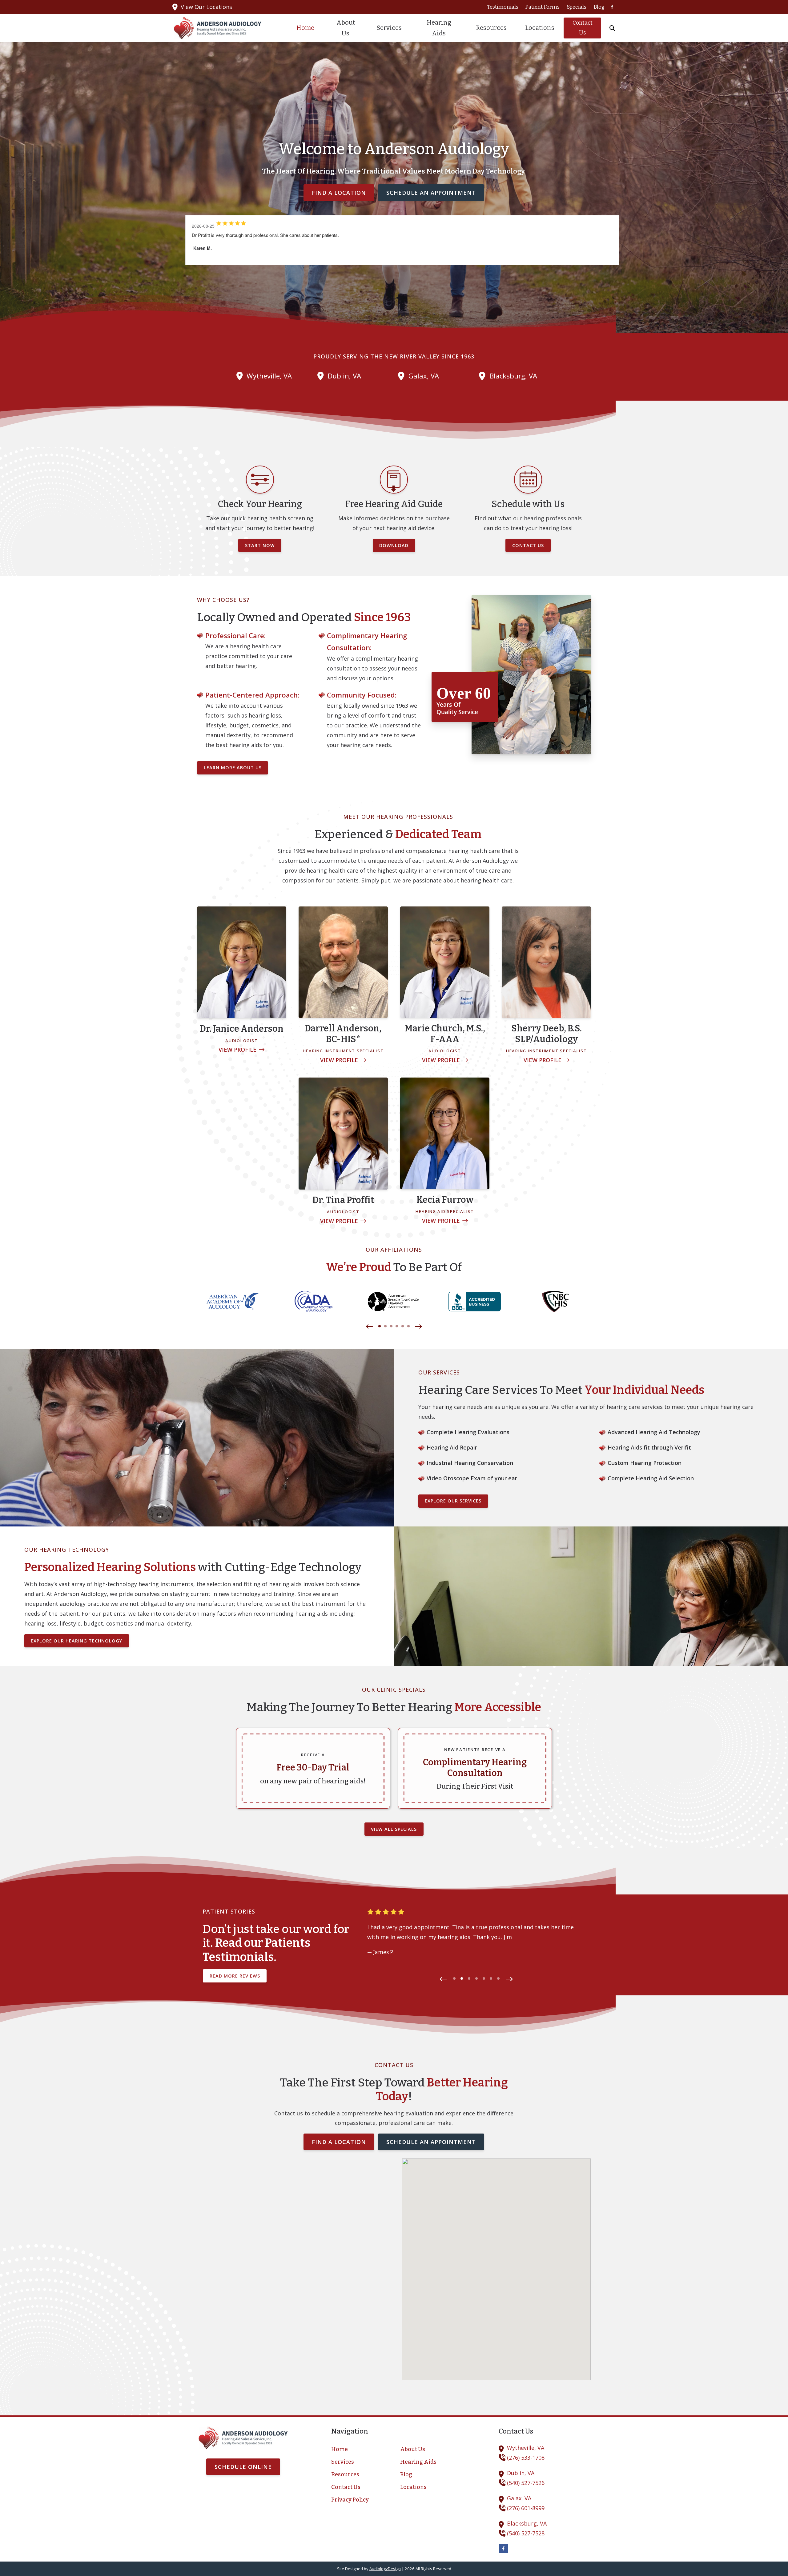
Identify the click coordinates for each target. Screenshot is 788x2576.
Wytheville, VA (269, 376)
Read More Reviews (235, 1976)
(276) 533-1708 (526, 2458)
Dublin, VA (344, 376)
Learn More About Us (233, 768)
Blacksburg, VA (513, 376)
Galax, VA (424, 376)
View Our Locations (206, 7)
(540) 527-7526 (526, 2483)
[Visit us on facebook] (612, 7)
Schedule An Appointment (431, 193)
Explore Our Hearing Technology (76, 1641)
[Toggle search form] (612, 28)
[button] (370, 1327)
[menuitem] (503, 7)
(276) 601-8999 (526, 2508)
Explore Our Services (453, 1501)
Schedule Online (243, 2467)
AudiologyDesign (385, 2569)
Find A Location (339, 193)
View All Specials (394, 1829)
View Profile (237, 1050)
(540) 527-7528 (526, 2533)
